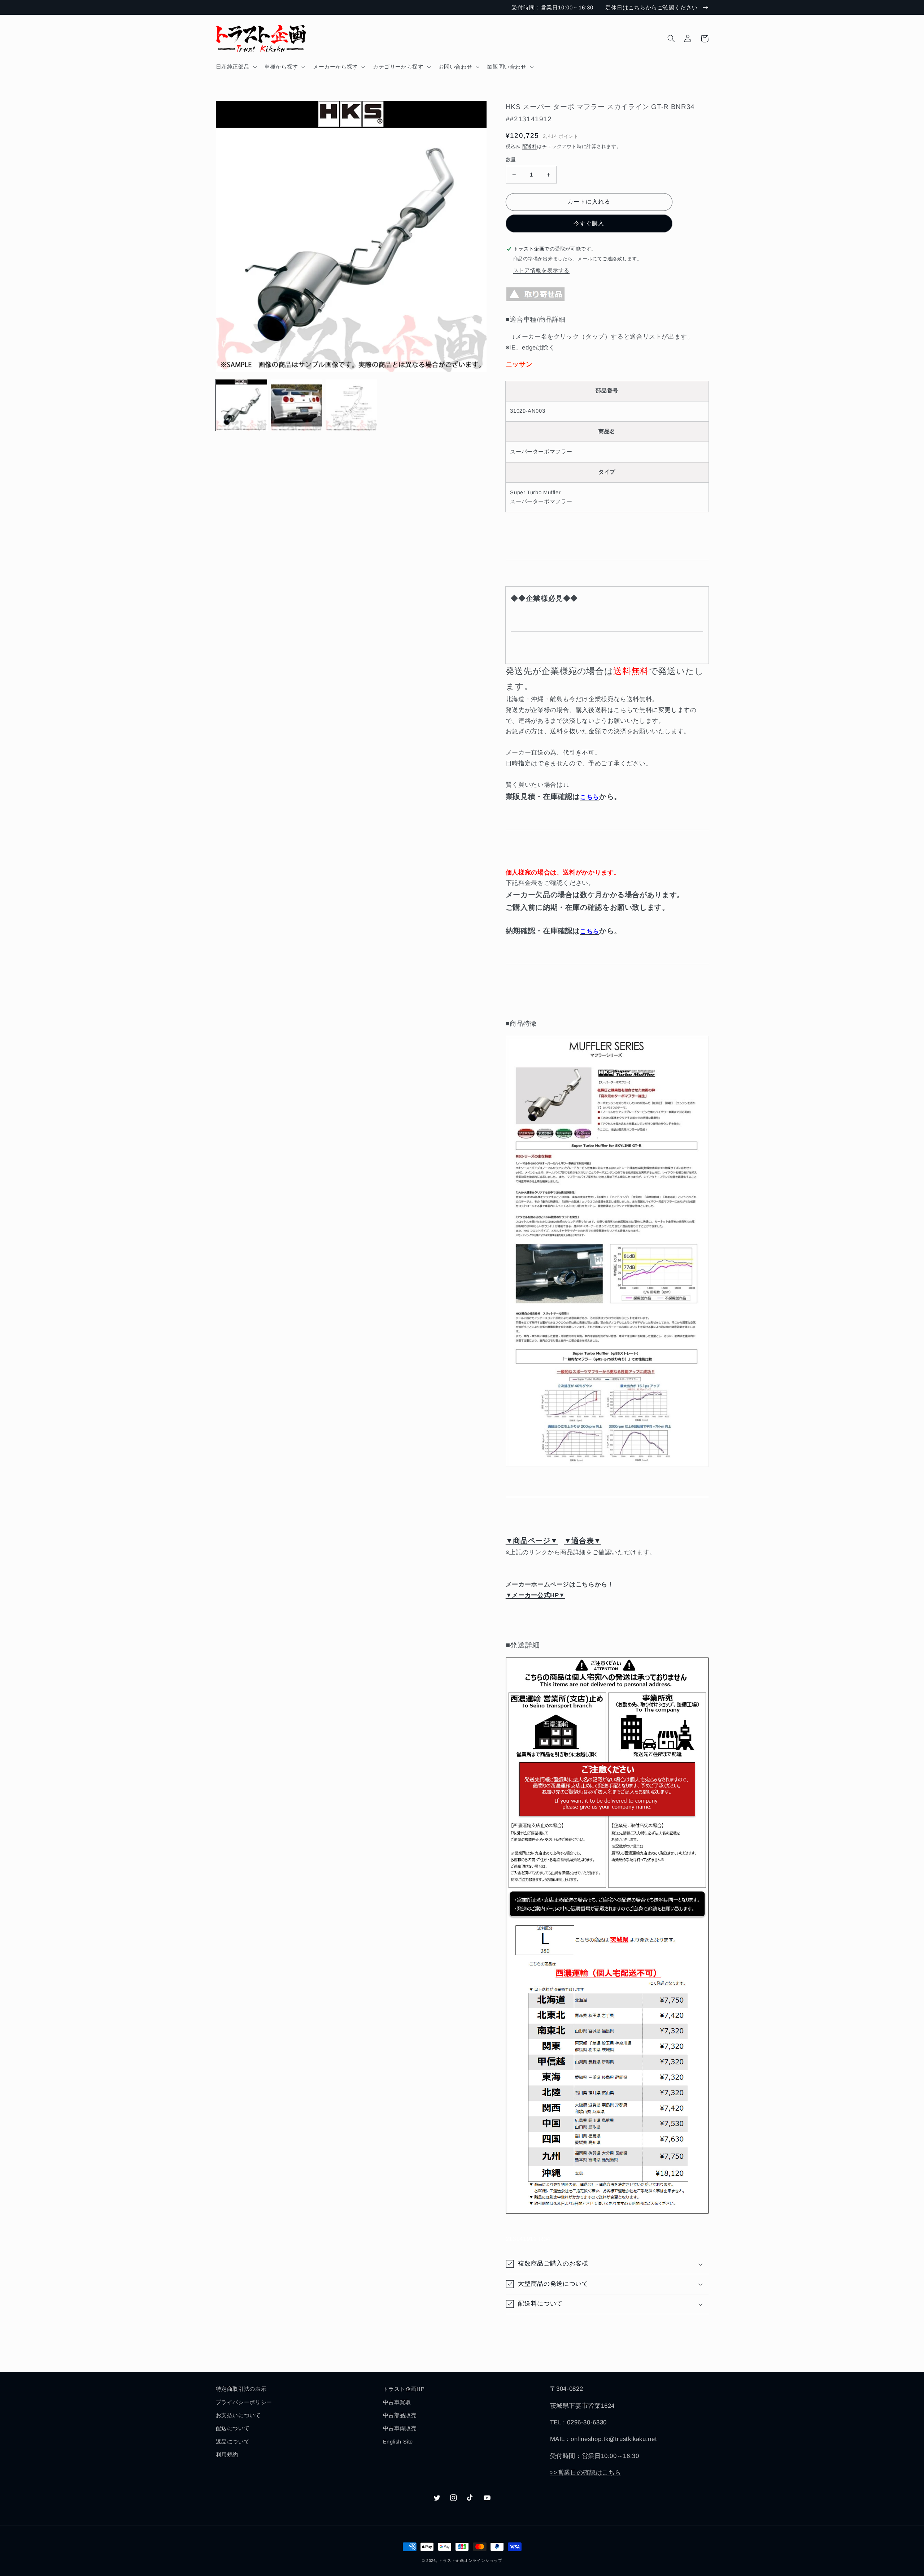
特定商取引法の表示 (241, 2389)
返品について (233, 2442)
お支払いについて (238, 2415)
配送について (233, 2428)
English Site (398, 2442)
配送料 (530, 147)
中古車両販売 (400, 2428)
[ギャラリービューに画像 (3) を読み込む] (351, 405)
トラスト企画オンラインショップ (470, 2560)
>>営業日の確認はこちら (586, 2473)
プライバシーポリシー (244, 2402)
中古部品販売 (400, 2415)
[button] (236, 67)
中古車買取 (397, 2402)
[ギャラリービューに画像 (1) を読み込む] (241, 405)
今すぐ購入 (589, 223)
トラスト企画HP (404, 2389)
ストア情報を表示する (541, 270)
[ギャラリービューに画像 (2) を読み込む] (296, 405)
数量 (511, 160)
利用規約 (227, 2455)
